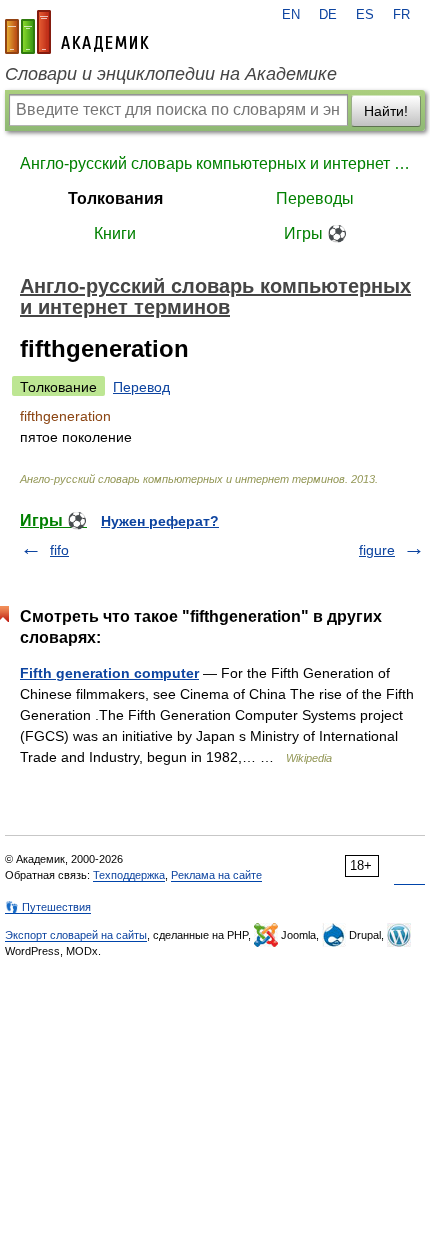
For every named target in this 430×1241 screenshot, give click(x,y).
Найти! (386, 111)
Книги (115, 233)
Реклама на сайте (216, 875)
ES (365, 15)
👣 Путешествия (48, 907)
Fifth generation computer (109, 673)
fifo (59, 550)
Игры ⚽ (315, 233)
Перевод (141, 387)
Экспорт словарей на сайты (76, 935)
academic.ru (77, 32)
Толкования (115, 198)
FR (401, 15)
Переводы (315, 198)
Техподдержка (129, 875)
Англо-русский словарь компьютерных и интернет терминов (215, 163)
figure (377, 550)
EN (291, 15)
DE (328, 15)
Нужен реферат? (160, 521)
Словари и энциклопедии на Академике (171, 74)
